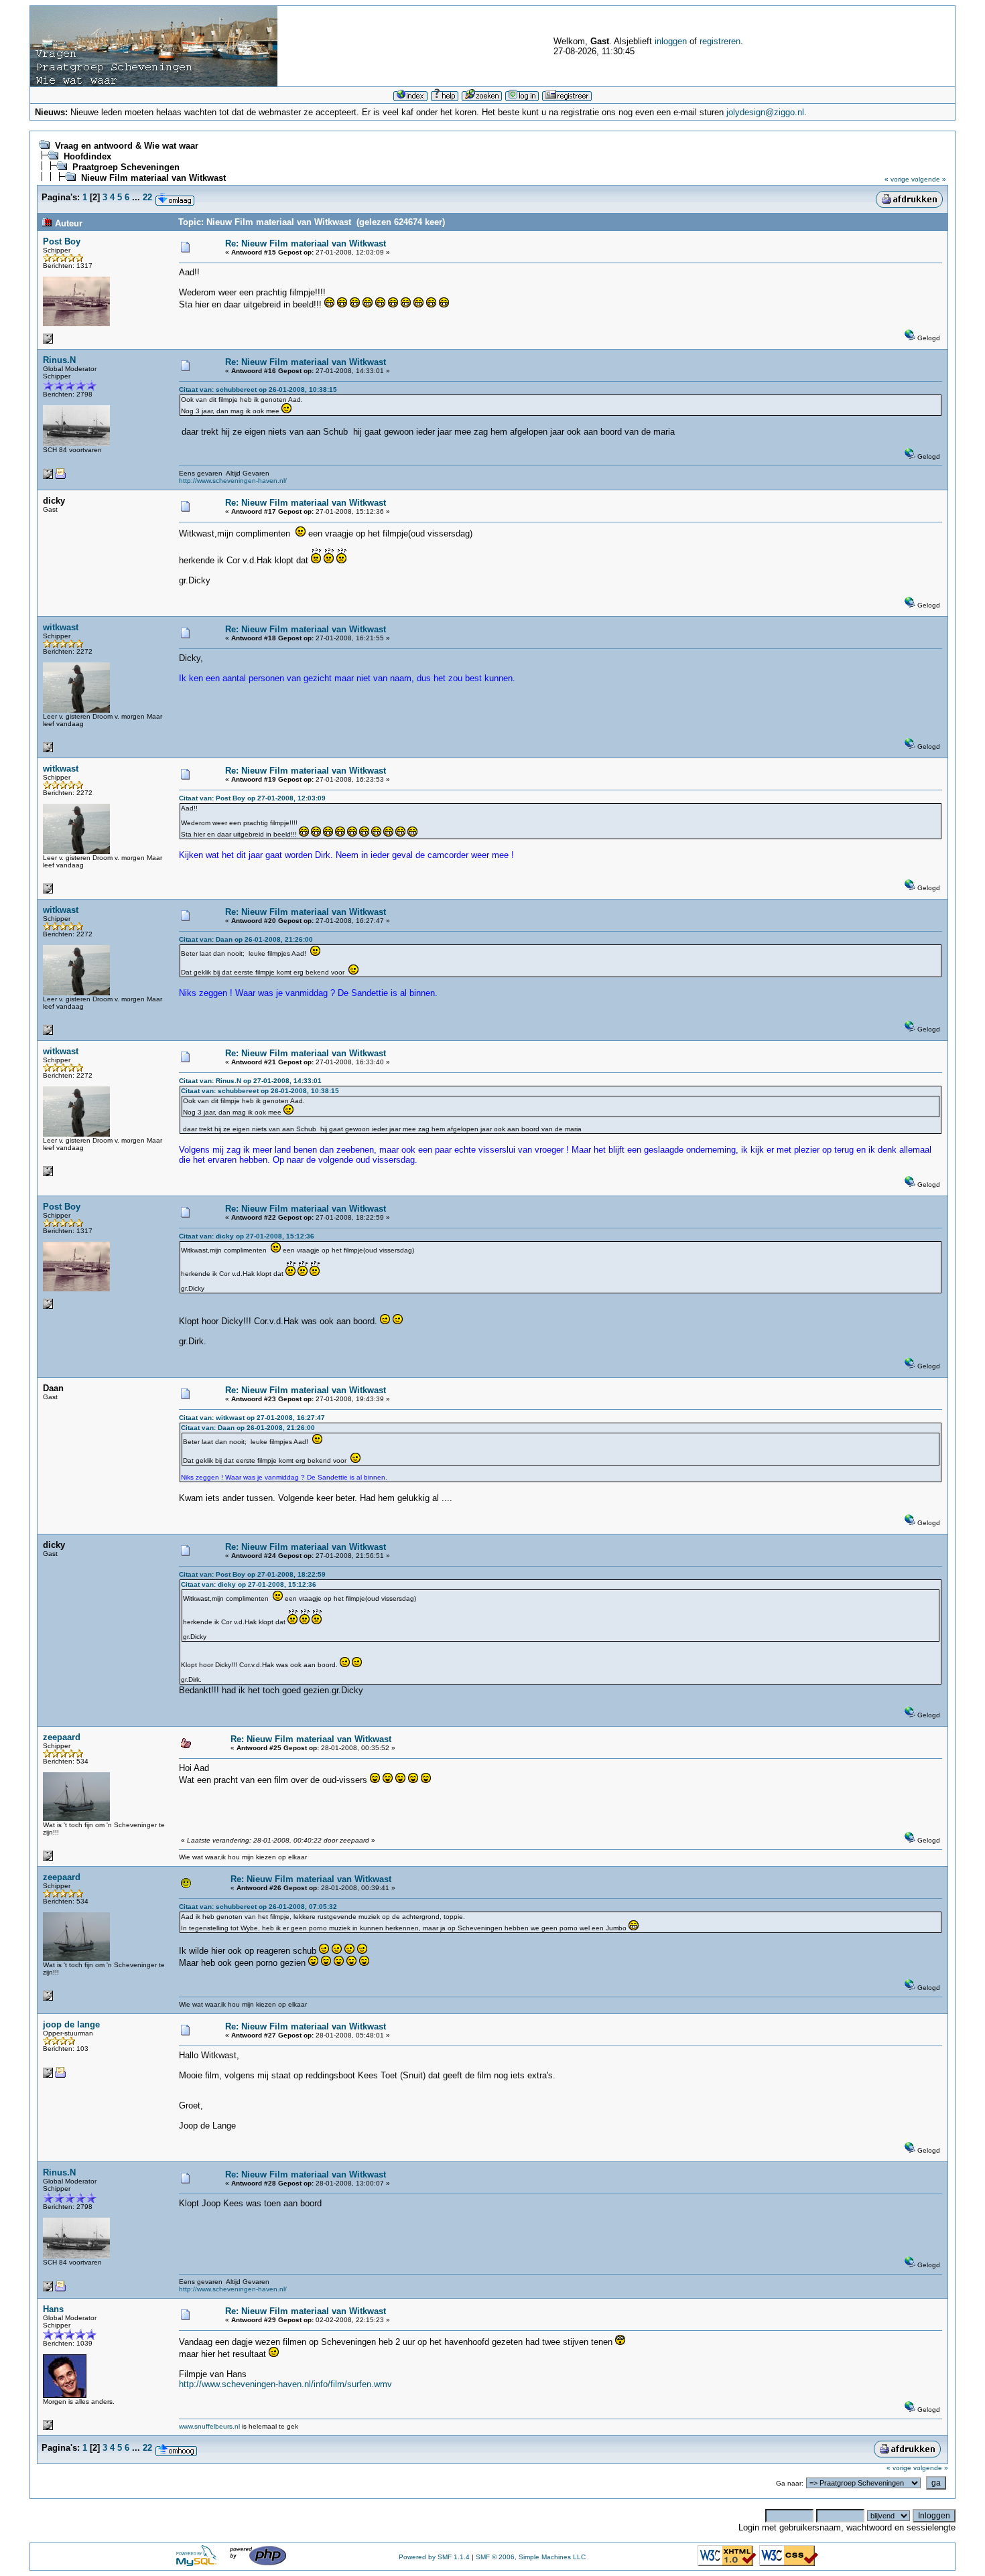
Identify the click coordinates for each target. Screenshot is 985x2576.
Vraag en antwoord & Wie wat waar (127, 146)
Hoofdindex (87, 156)
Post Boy (62, 241)
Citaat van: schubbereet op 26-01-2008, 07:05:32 (258, 1907)
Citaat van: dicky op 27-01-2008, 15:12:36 (247, 1236)
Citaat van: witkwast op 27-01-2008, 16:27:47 (252, 1418)
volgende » (929, 179)
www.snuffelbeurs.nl (209, 2426)
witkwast (61, 627)
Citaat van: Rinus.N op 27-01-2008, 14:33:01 (250, 1081)
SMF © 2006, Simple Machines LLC (531, 2557)
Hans (53, 2309)
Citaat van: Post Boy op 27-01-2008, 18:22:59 (252, 1574)
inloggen (671, 41)
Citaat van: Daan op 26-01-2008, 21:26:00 (246, 939)
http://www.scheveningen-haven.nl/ (233, 481)
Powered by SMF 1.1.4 (434, 2557)
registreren (720, 41)
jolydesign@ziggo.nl (765, 112)
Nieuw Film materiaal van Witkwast (153, 178)
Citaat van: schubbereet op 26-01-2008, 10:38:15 (258, 389)
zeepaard (62, 1737)
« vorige (897, 179)
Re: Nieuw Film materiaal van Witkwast (306, 243)
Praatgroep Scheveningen (126, 167)
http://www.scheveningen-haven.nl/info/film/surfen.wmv (285, 2384)
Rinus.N (59, 360)
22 (147, 197)
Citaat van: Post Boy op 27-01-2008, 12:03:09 (252, 798)
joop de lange (71, 2024)
